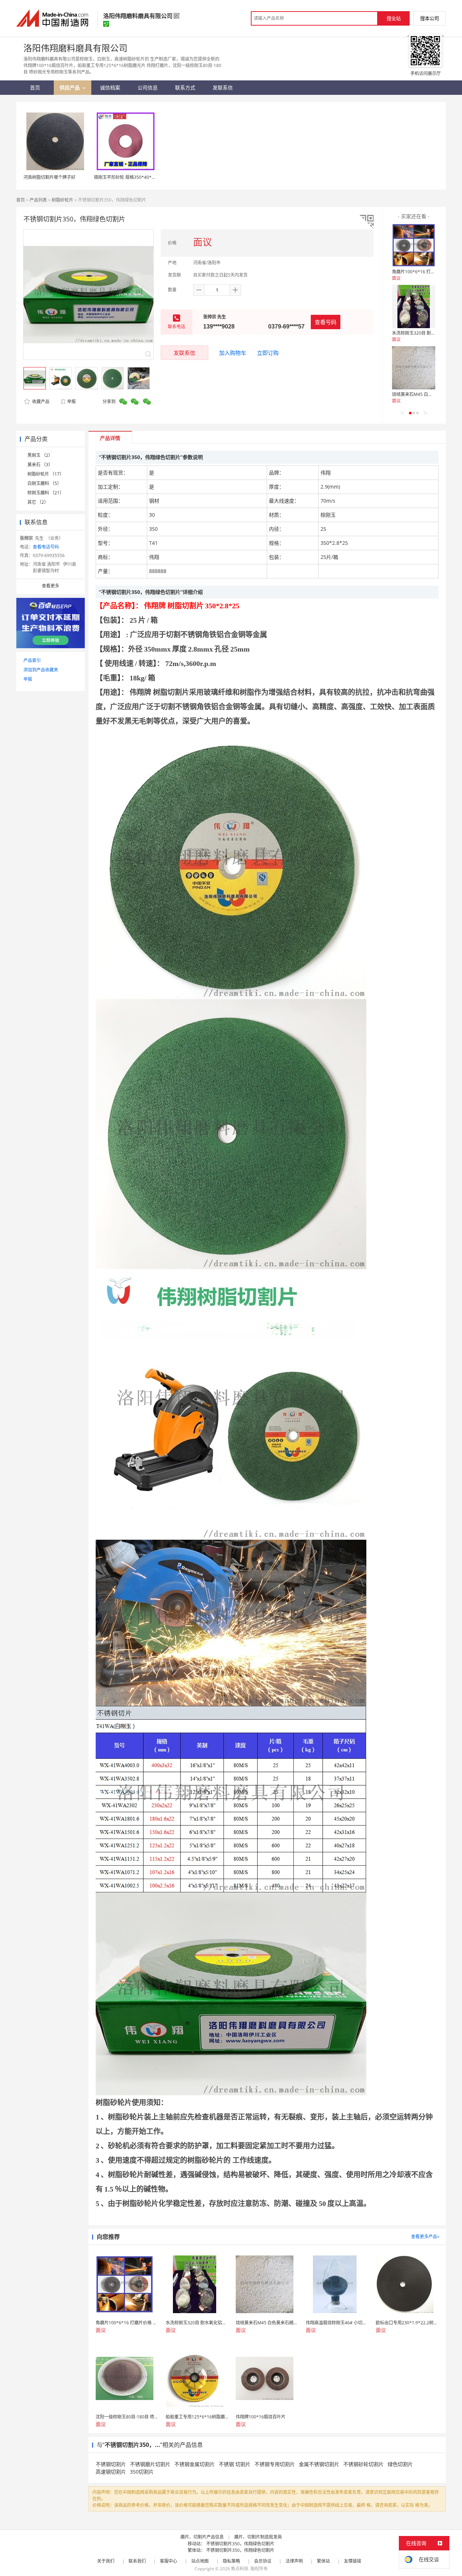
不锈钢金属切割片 (195, 2464)
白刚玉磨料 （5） (44, 483)
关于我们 (106, 2561)
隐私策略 (231, 2561)
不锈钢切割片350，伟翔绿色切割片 (240, 2544)
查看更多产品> (425, 2237)
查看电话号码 (46, 547)
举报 (71, 402)
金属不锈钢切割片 (319, 2464)
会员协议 (263, 2561)
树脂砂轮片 (62, 200)
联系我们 (137, 2561)
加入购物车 (233, 353)
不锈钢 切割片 (235, 2464)
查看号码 (326, 322)
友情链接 (353, 2561)
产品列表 (38, 200)
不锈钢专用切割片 (275, 2464)
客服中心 (169, 2561)
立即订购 (268, 353)
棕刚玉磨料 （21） (46, 493)
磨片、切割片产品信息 (202, 2537)
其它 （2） (38, 502)
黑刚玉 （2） (40, 455)
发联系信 (184, 353)
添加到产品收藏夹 (41, 670)
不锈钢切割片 (111, 2464)
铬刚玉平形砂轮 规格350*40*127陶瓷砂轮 (135, 177)
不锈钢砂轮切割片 (363, 2464)
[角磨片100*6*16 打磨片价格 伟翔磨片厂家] (414, 245)
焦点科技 (240, 2569)
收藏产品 (40, 402)
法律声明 (294, 2561)
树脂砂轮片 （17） (46, 474)
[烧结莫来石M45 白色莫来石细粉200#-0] (414, 368)
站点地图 (200, 2561)
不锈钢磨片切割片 (150, 2464)
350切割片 (142, 2472)
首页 (21, 200)
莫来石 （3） (40, 465)
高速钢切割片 (111, 2472)
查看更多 (51, 586)
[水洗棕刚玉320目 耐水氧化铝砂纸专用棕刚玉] (414, 306)
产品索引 (32, 660)
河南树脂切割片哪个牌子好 (49, 177)
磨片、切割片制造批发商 (258, 2537)
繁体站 (323, 2561)
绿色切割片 (400, 2464)
